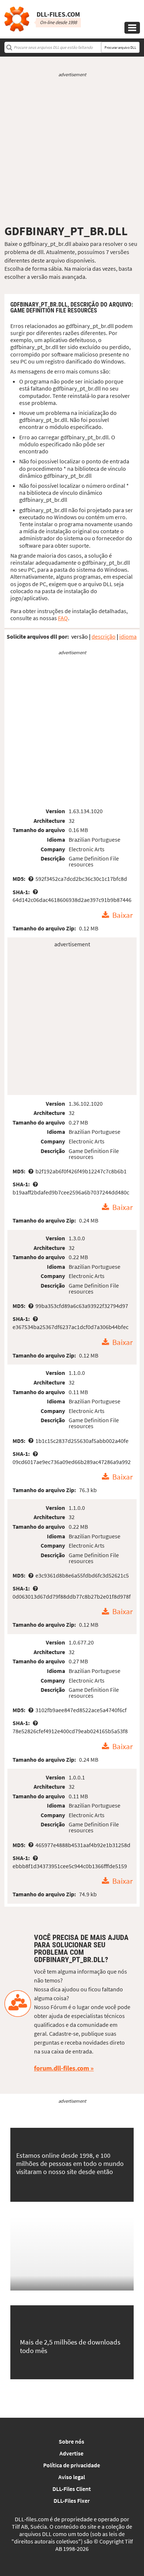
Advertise (71, 2453)
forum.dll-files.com (61, 2068)
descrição (104, 636)
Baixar (122, 915)
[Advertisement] (72, 151)
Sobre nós (71, 2441)
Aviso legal (72, 2477)
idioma (128, 636)
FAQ (63, 618)
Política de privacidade (72, 2465)
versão (80, 636)
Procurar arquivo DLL (120, 48)
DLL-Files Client (72, 2489)
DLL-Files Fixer (72, 2501)
